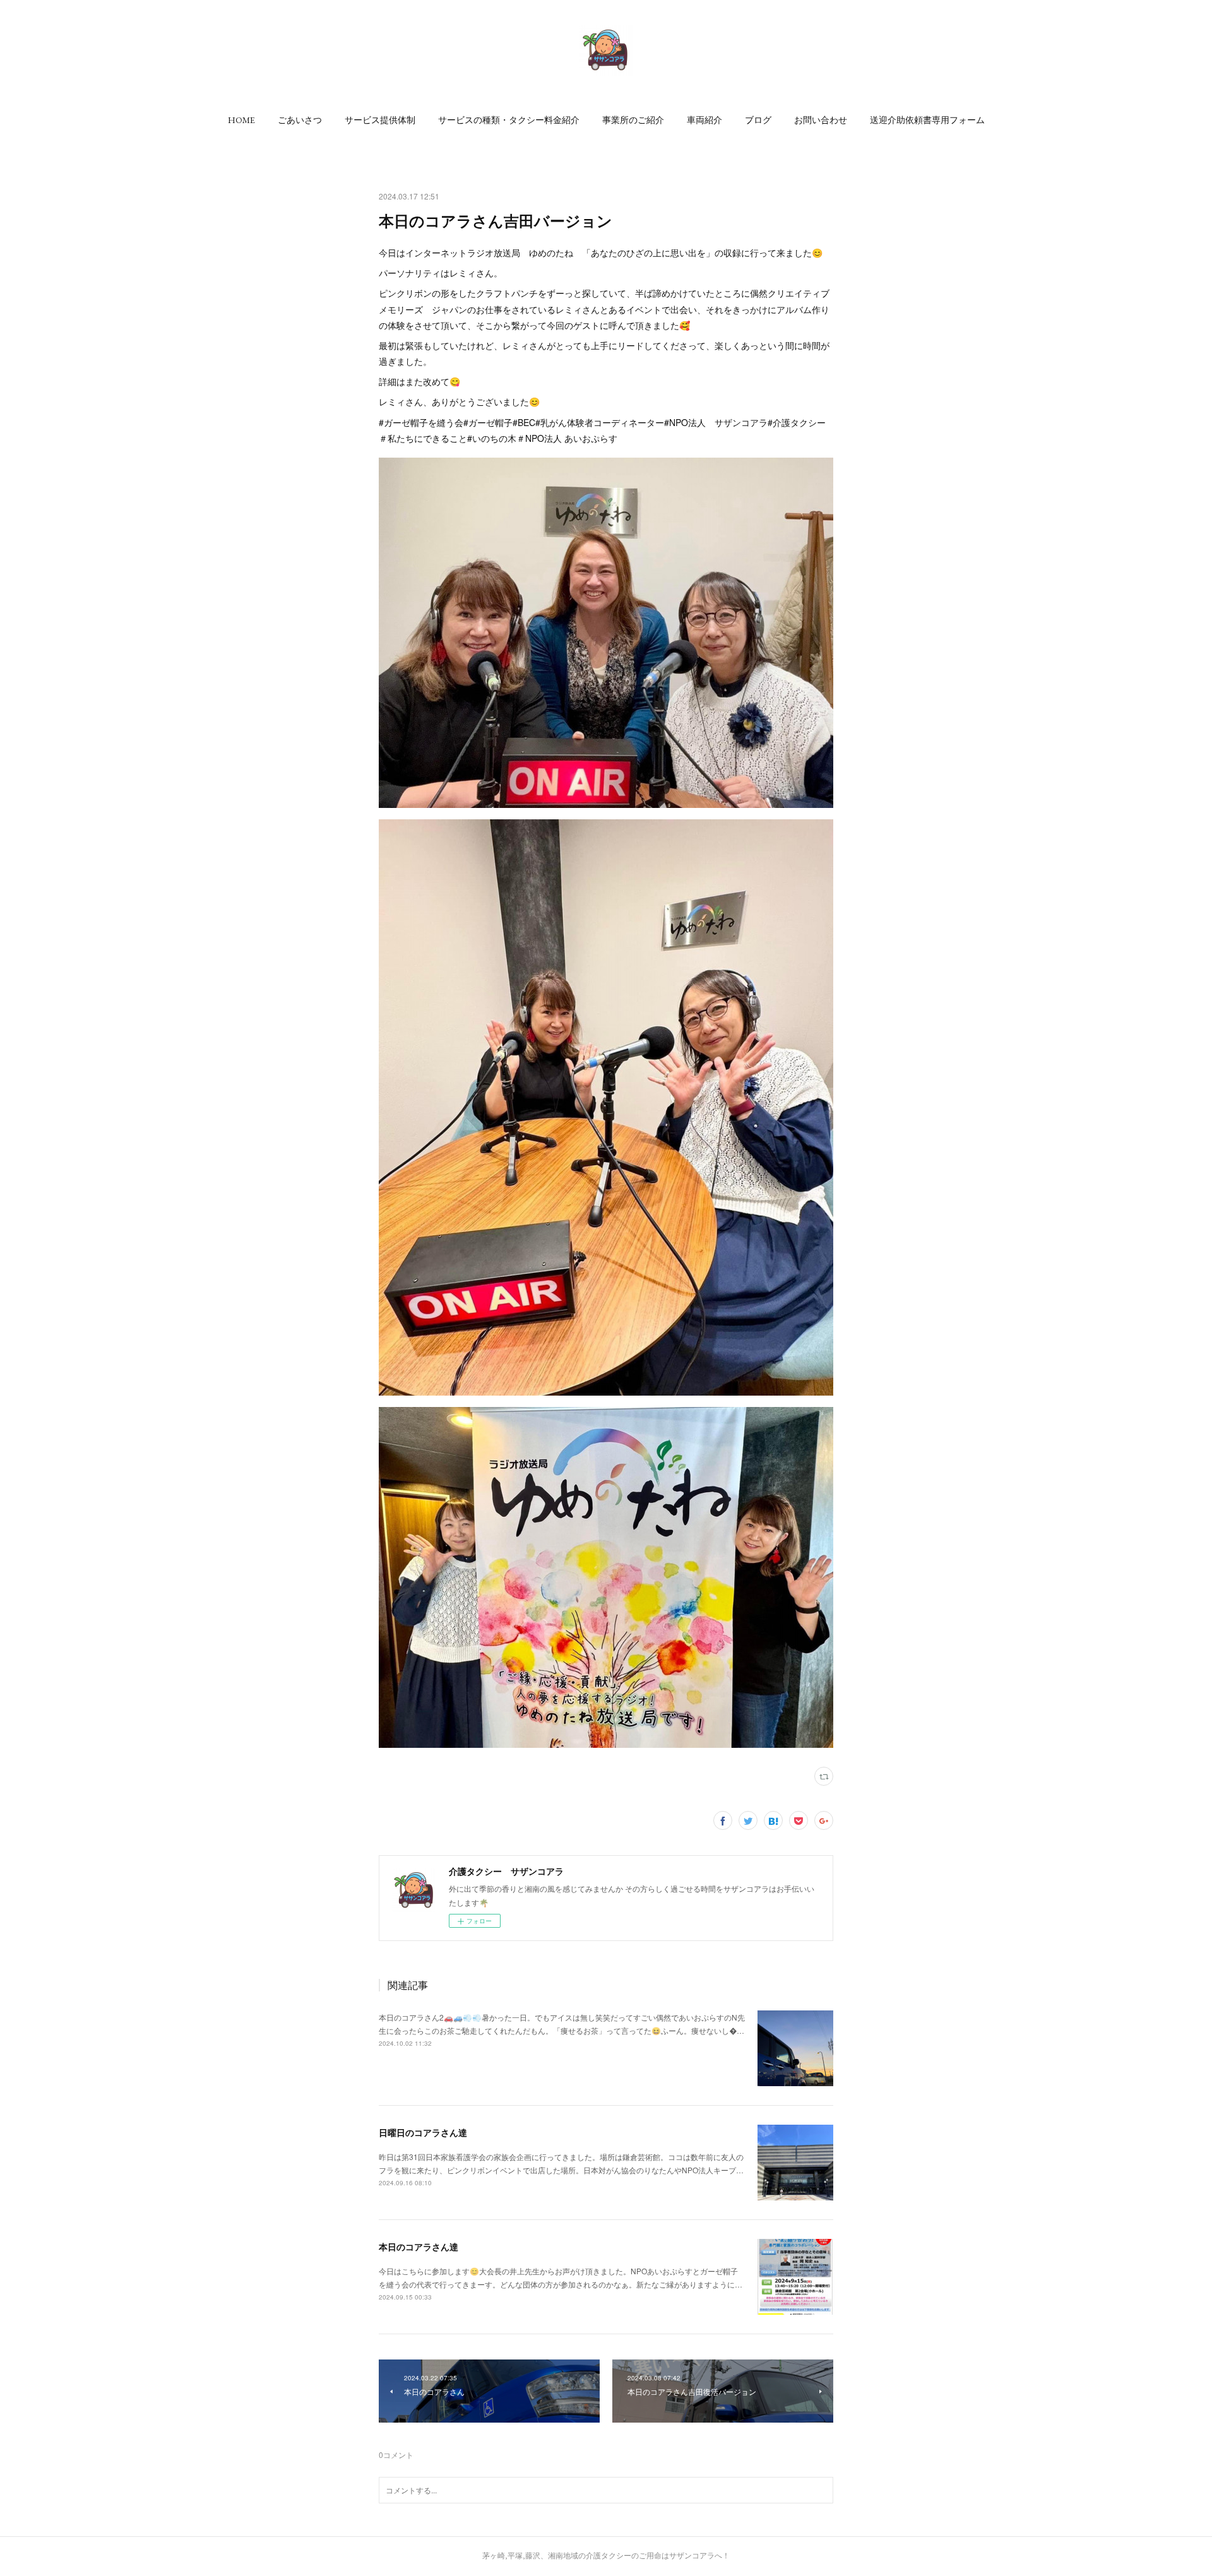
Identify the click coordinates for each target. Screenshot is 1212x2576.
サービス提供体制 (380, 120)
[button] (241, 120)
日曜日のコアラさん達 (423, 2132)
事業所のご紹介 (633, 120)
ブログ (758, 120)
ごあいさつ (300, 120)
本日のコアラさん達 (419, 2247)
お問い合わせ (821, 120)
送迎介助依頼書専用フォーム (927, 120)
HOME (241, 120)
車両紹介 (704, 120)
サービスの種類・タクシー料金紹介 (509, 120)
